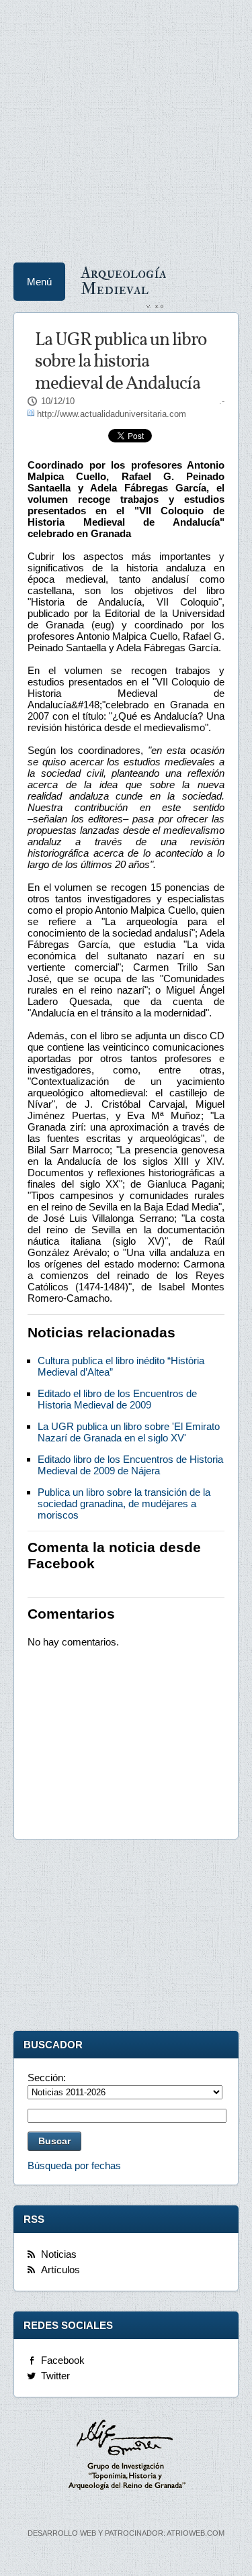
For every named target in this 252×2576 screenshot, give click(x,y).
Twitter (55, 2376)
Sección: (47, 2078)
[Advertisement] (126, 126)
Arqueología (124, 280)
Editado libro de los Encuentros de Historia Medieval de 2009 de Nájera (130, 1465)
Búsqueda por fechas (74, 2165)
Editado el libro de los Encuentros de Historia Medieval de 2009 (117, 1399)
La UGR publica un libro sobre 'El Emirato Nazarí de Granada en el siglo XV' (129, 1432)
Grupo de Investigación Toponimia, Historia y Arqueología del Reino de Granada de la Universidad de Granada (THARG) (126, 2456)
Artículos (60, 2270)
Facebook (63, 2360)
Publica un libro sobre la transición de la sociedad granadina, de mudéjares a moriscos (124, 1504)
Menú (39, 282)
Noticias (59, 2254)
